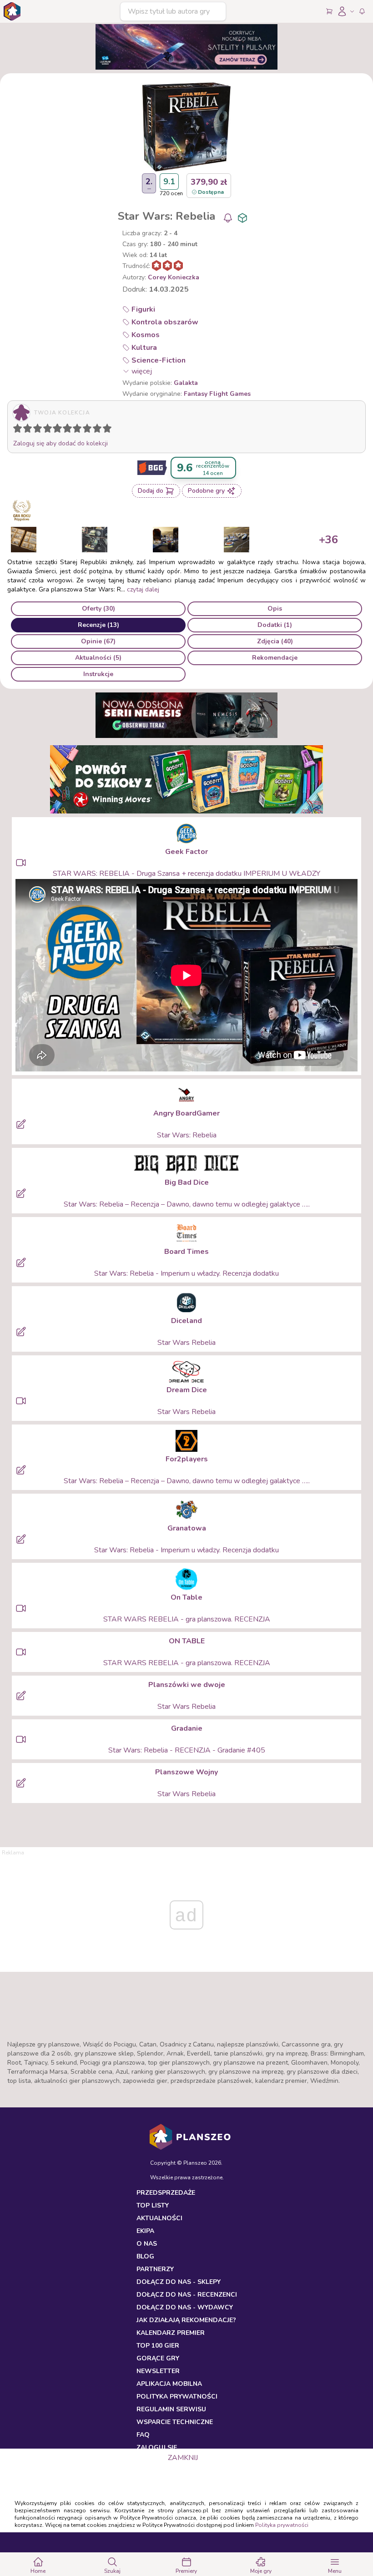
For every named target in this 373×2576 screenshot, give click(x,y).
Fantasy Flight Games (217, 394)
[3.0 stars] (40, 430)
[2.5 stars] (35, 430)
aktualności (159, 2218)
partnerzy (155, 2269)
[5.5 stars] (65, 430)
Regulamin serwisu (171, 2409)
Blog (145, 2256)
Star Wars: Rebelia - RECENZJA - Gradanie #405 (187, 1750)
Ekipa (145, 2231)
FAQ (143, 2435)
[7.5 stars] (85, 430)
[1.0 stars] (20, 430)
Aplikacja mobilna (169, 2384)
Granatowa (187, 1528)
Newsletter (158, 2371)
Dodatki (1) (275, 625)
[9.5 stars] (105, 430)
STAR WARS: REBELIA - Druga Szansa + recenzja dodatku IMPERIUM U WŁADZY (186, 874)
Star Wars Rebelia (186, 1343)
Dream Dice (187, 1390)
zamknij (183, 2458)
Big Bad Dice (187, 1182)
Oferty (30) (98, 609)
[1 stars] (15, 430)
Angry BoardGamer (186, 1113)
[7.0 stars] (79, 430)
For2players (187, 1459)
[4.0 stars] (50, 430)
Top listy (153, 2205)
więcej (142, 371)
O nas (147, 2244)
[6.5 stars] (75, 430)
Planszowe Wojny (186, 1772)
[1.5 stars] (25, 430)
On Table (186, 1597)
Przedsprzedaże (166, 2193)
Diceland (186, 1321)
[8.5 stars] (95, 430)
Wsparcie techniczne (175, 2422)
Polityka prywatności (282, 2525)
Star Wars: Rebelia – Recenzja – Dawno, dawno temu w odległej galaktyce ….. (187, 1204)
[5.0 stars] (60, 430)
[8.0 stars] (89, 430)
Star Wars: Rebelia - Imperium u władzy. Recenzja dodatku (186, 1273)
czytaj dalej (143, 589)
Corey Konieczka (174, 277)
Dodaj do (151, 491)
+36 (328, 540)
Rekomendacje (275, 658)
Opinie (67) (98, 641)
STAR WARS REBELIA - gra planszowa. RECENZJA (187, 1619)
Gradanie (187, 1728)
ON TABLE (187, 1641)
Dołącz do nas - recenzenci (187, 2295)
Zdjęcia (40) (275, 641)
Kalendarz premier (171, 2333)
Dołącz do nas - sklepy (179, 2282)
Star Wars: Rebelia (187, 1135)
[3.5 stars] (45, 430)
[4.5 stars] (55, 430)
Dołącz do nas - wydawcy (185, 2307)
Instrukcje (98, 674)
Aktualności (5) (98, 658)
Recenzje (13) (98, 625)
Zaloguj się (157, 2447)
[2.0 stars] (30, 430)
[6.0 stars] (70, 430)
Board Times (186, 1252)
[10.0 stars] (109, 430)
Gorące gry (158, 2358)
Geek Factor (186, 852)
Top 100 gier (158, 2346)
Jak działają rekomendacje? (186, 2320)
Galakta (186, 383)
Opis (275, 609)
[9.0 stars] (99, 430)
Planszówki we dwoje (187, 1685)
